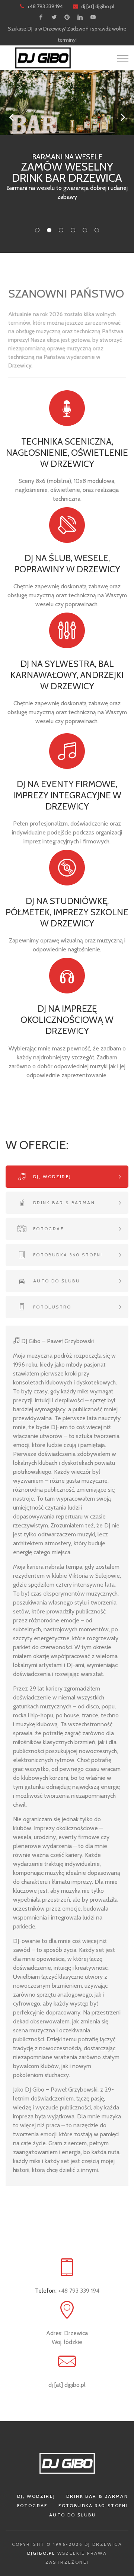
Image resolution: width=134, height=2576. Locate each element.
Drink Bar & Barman (97, 2496)
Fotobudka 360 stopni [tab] (67, 1255)
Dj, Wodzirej (36, 2496)
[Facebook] (41, 17)
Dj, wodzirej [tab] (51, 1176)
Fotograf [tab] (47, 1229)
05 (85, 230)
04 (73, 230)
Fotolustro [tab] (51, 1307)
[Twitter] (54, 17)
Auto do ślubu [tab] (55, 1281)
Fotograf (32, 2505)
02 (49, 230)
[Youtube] (93, 17)
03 (61, 230)
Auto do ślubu (73, 2515)
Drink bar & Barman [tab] (63, 1203)
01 (37, 230)
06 (97, 230)
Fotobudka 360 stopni (93, 2505)
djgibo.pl (41, 2553)
